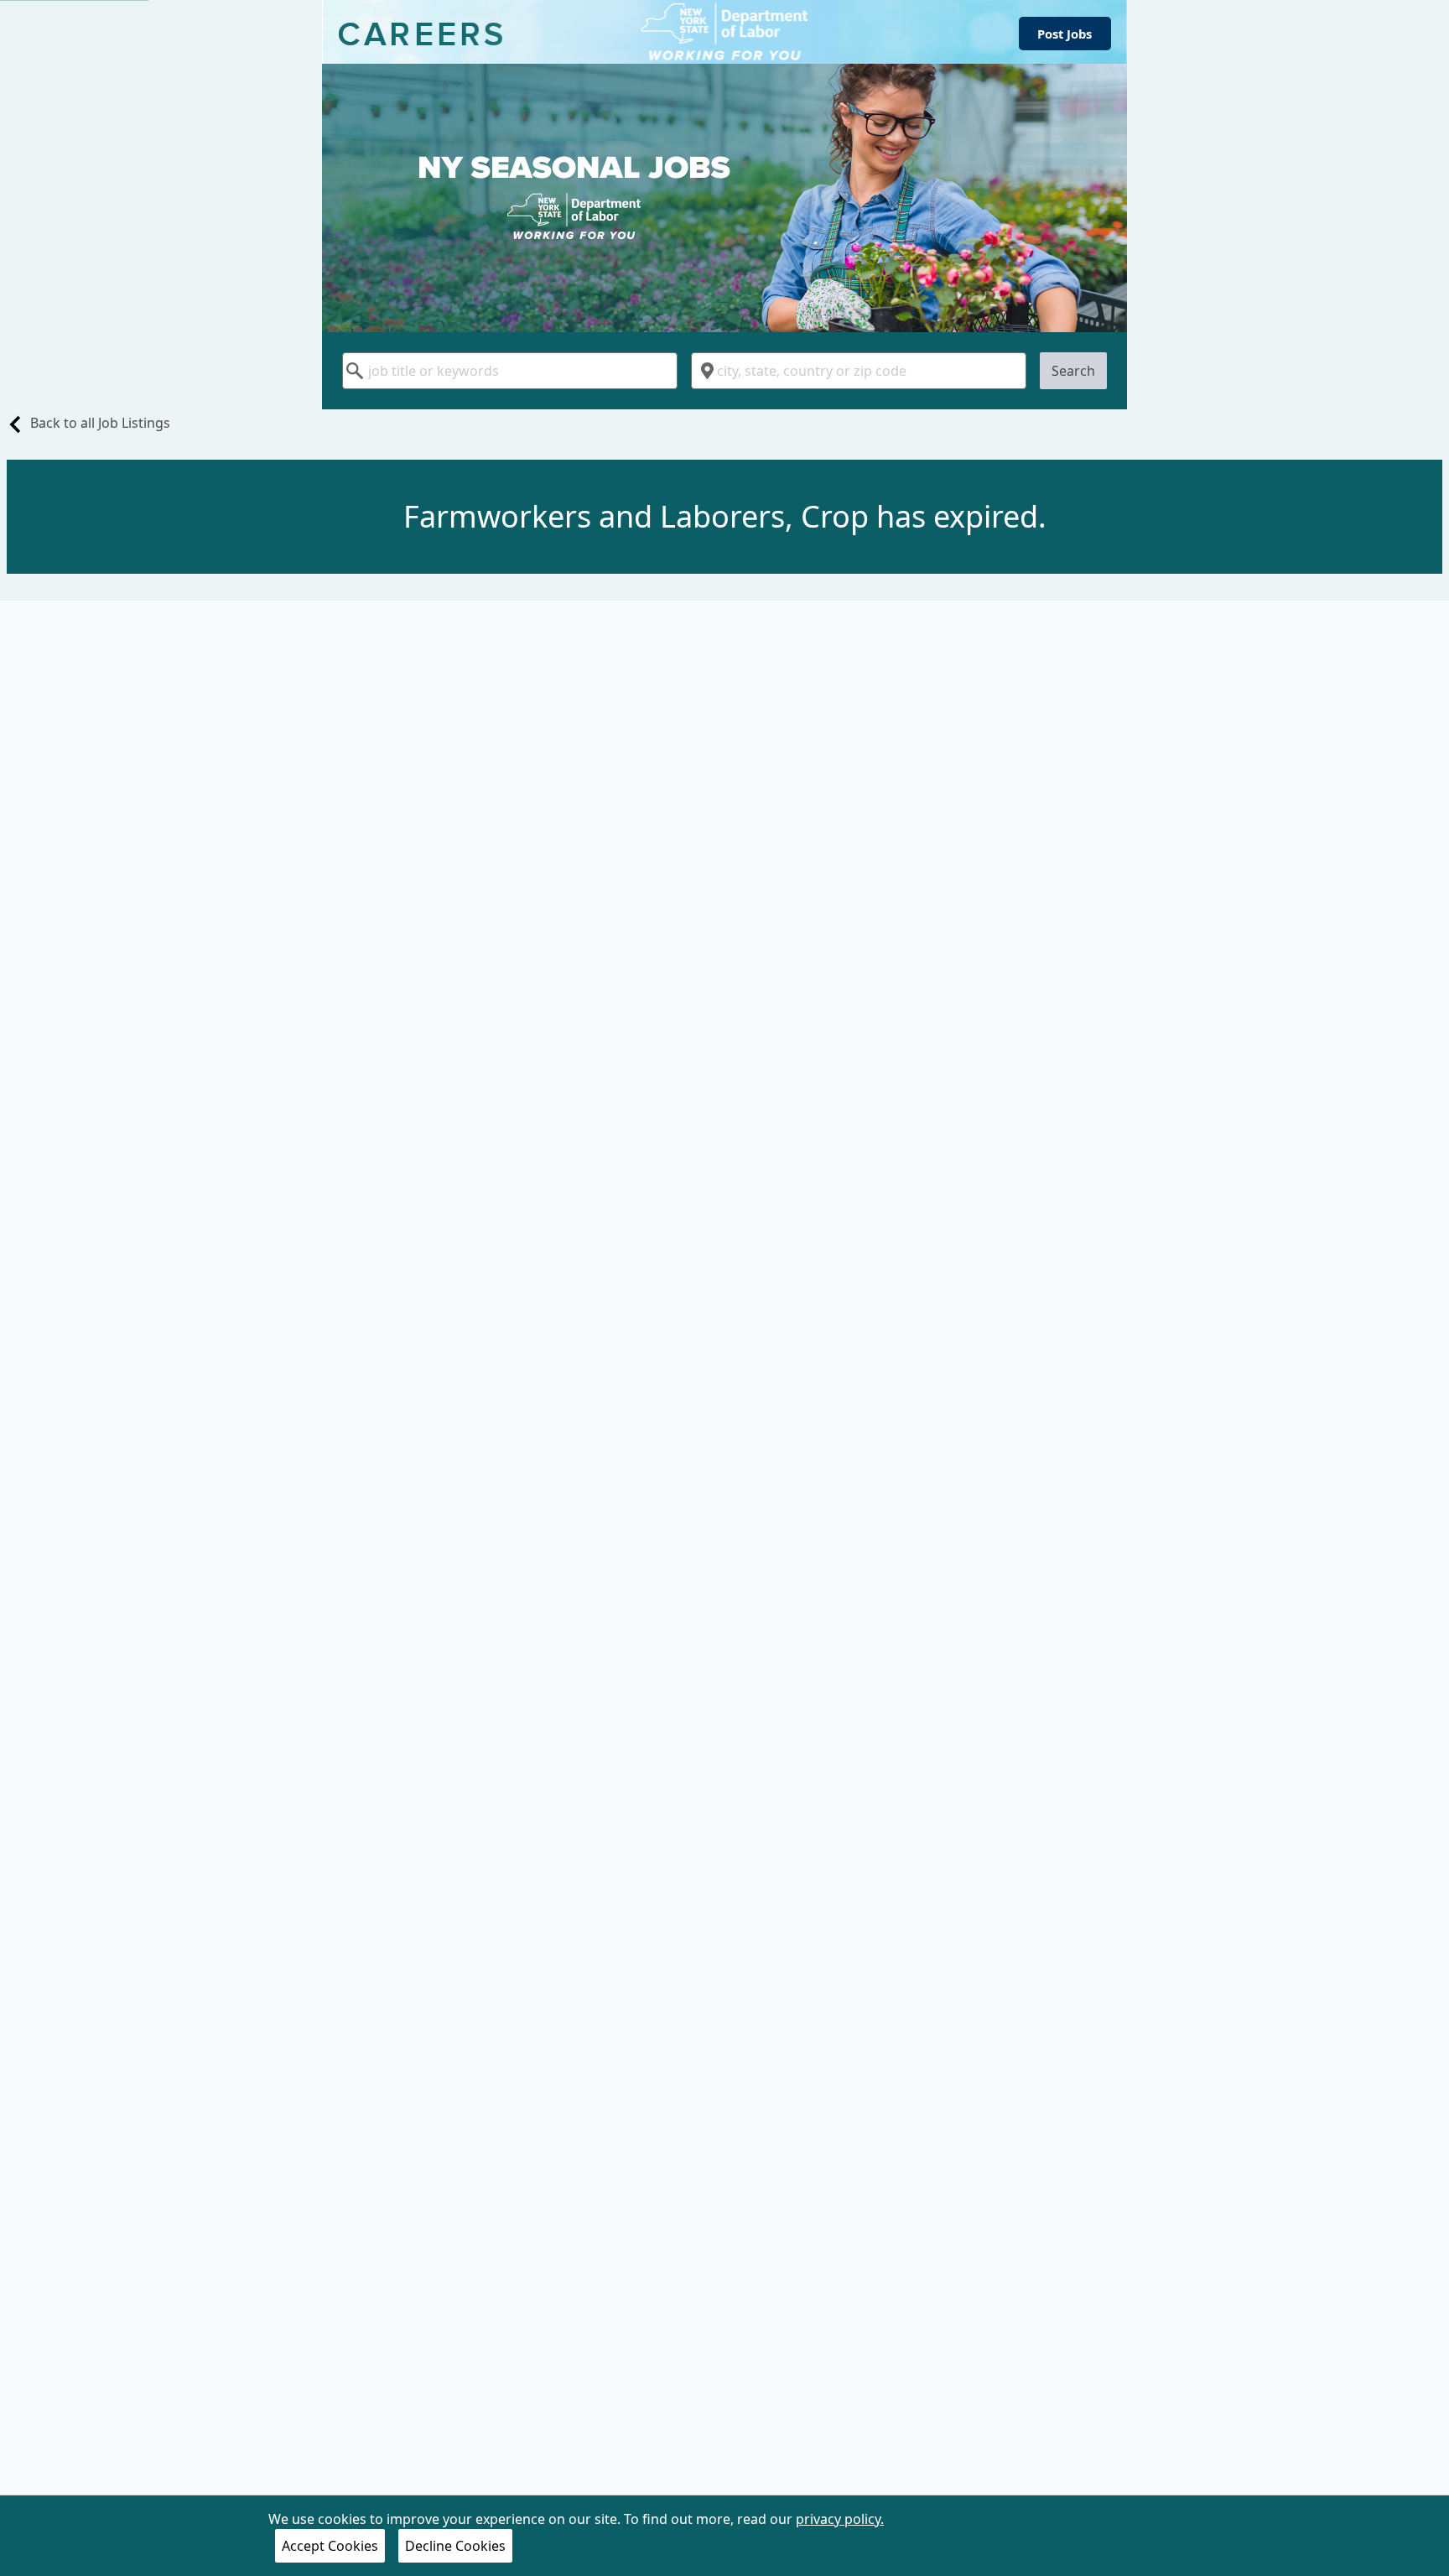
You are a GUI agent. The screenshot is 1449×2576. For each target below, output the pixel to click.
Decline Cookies (455, 2546)
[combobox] (510, 371)
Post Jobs (1065, 34)
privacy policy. (840, 2519)
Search (1073, 371)
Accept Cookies (330, 2546)
